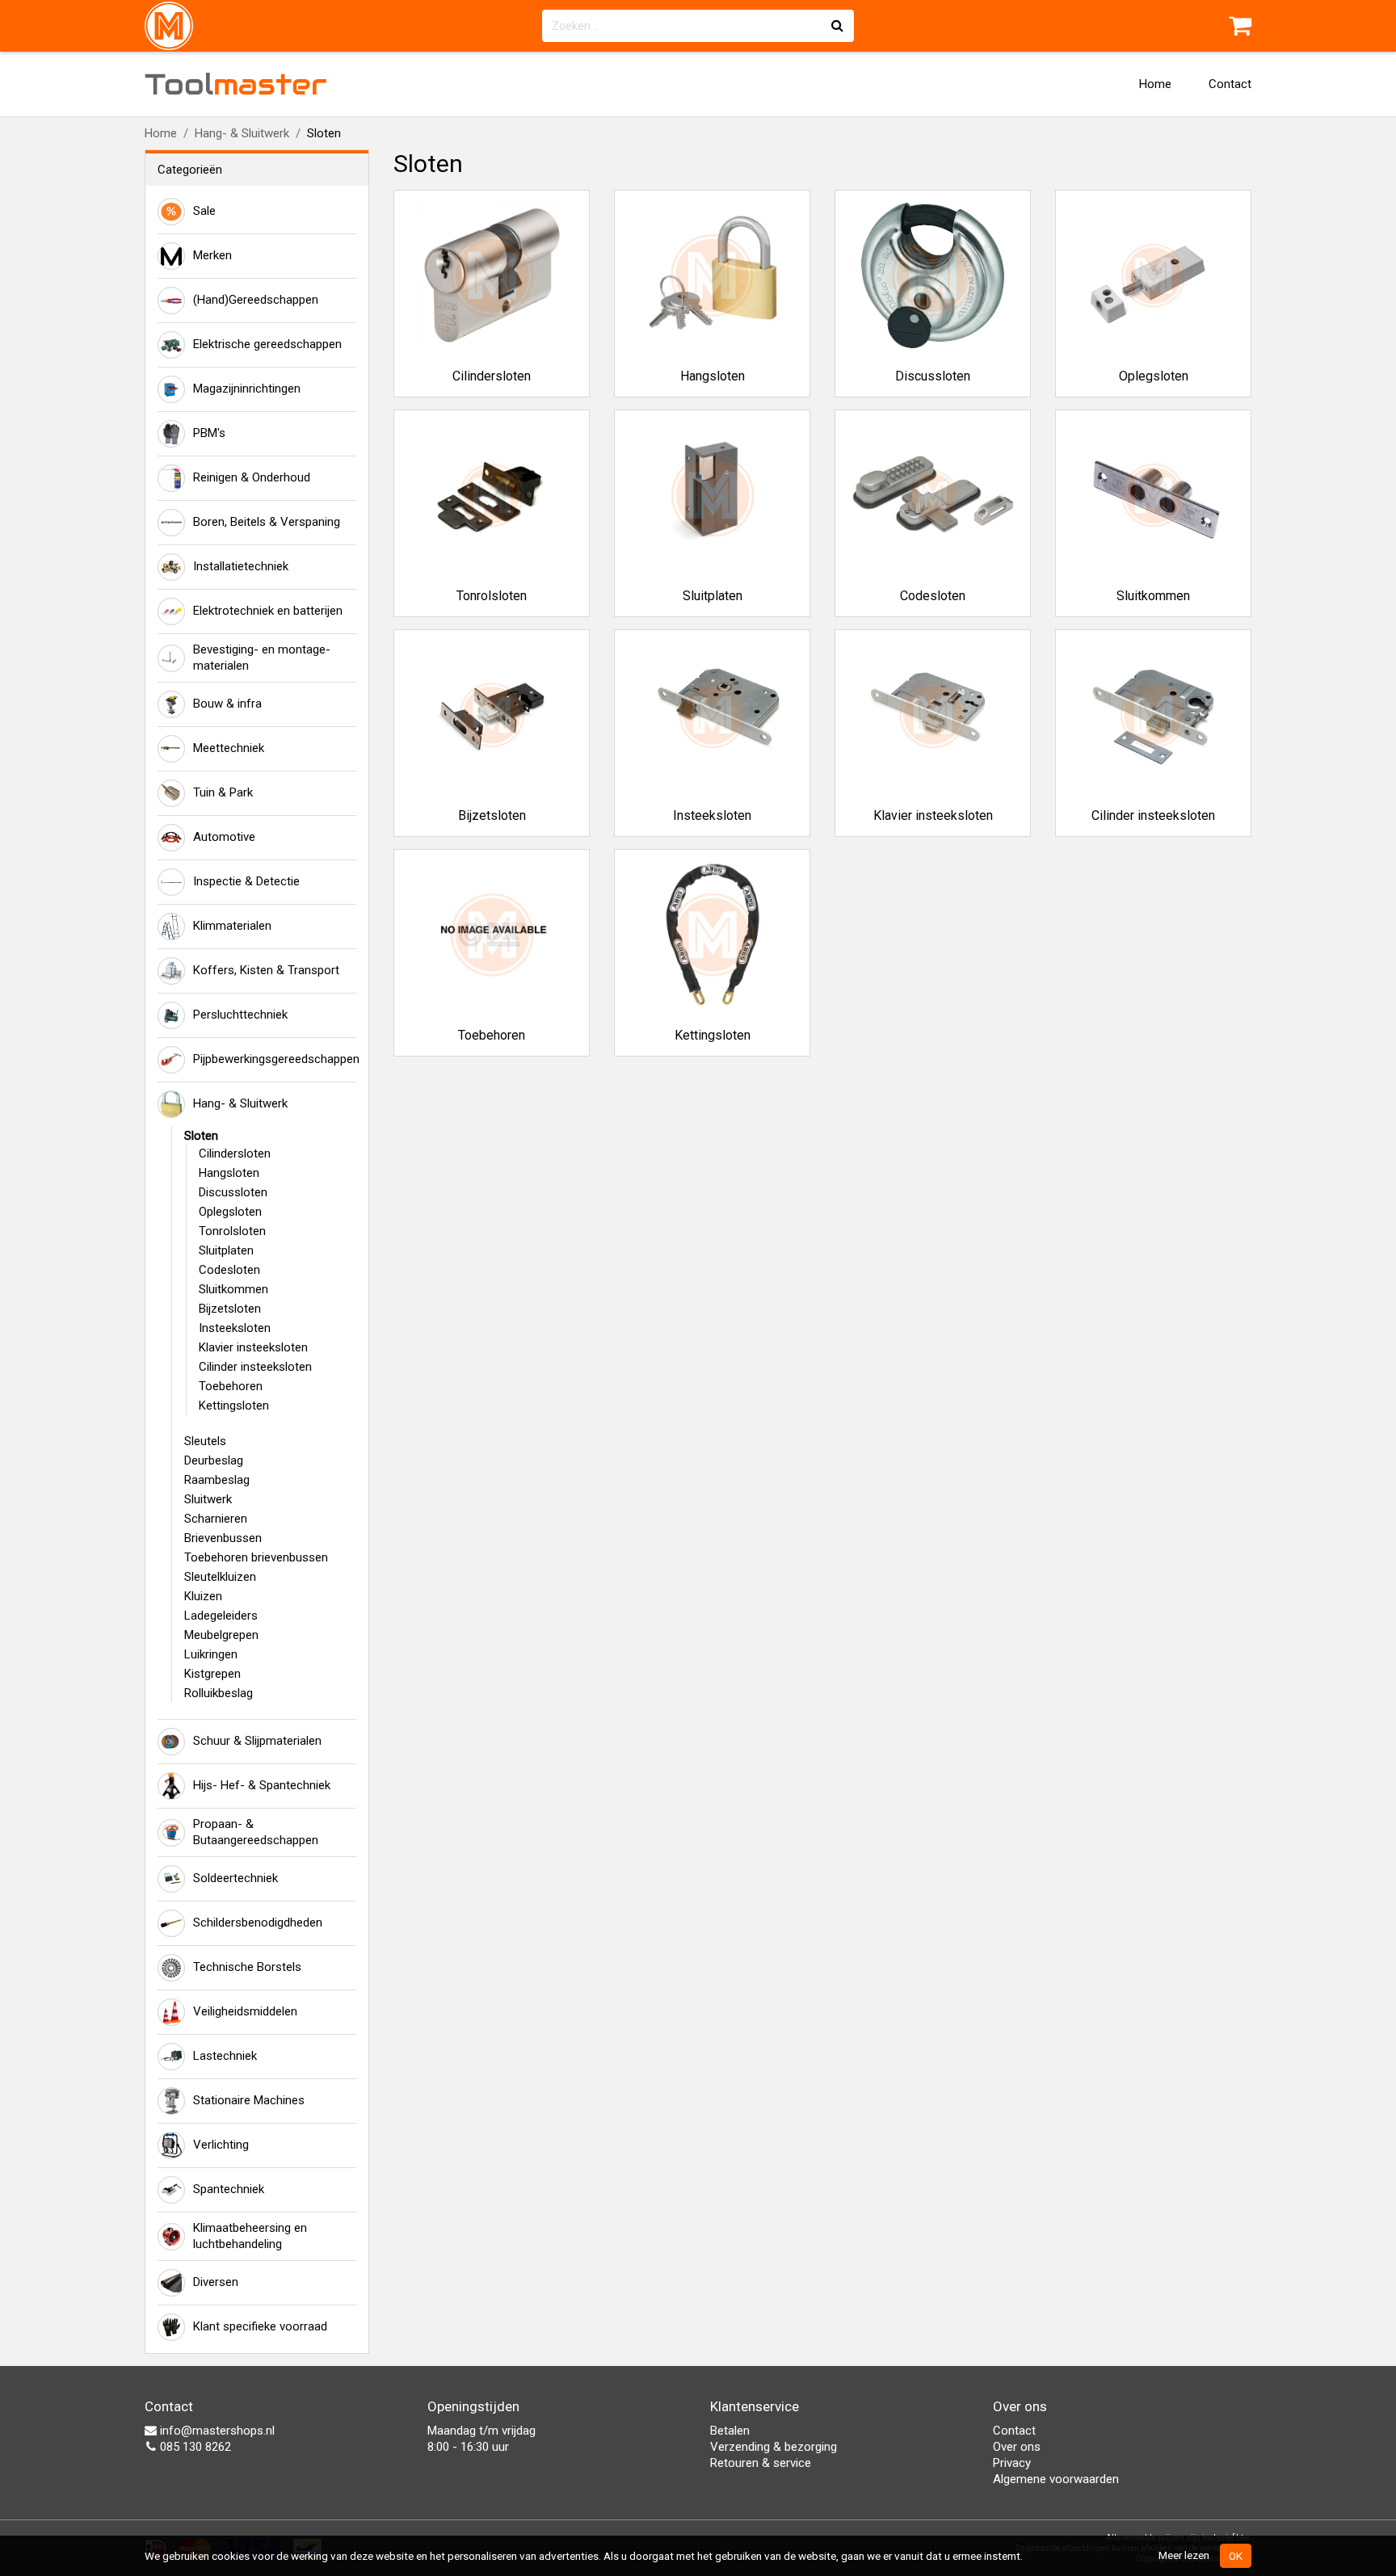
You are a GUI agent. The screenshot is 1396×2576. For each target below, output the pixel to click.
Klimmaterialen (232, 926)
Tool (236, 84)
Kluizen (203, 1596)
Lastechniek (225, 2056)
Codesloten (229, 1270)
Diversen (216, 2282)
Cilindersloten (235, 1154)
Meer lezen (1184, 2555)
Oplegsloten (230, 1212)
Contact (1230, 84)
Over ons (1017, 2447)
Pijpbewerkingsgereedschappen (275, 1059)
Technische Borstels (247, 1967)
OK (1236, 2556)
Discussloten (233, 1192)
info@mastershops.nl (216, 2431)
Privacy (1012, 2463)
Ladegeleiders (221, 1616)
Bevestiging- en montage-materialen (262, 658)
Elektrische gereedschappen (267, 344)
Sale (204, 211)
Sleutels (205, 1441)
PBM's (209, 433)
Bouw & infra (227, 704)
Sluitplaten (226, 1250)
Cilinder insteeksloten (255, 1367)
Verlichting (221, 2145)
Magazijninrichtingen (247, 389)
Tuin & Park (223, 792)
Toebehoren (231, 1386)
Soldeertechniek (235, 1878)
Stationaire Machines (249, 2100)
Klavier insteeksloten (253, 1347)
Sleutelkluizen (220, 1577)
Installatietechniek (241, 566)
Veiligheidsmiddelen (245, 2011)
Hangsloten (229, 1173)
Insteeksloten (235, 1328)
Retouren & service (761, 2463)
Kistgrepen (212, 1674)
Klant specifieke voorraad (260, 2326)
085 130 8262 (194, 2447)
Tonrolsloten (232, 1231)
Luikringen (211, 1654)
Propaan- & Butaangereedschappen (256, 1832)
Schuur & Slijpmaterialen (257, 1741)
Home (1155, 84)
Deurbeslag (214, 1460)
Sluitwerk (208, 1499)
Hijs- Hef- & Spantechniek (262, 1785)
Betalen (730, 2431)
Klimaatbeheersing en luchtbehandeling (250, 2236)
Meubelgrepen (221, 1635)
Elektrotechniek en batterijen (268, 611)
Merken (212, 255)
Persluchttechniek (240, 1015)
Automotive (224, 837)
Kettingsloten (234, 1406)
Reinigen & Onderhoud (252, 477)
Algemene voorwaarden (1056, 2479)
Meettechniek (229, 748)
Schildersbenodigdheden (258, 1923)
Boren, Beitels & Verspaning (267, 522)
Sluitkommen (233, 1289)
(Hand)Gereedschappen (256, 300)
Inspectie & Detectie (246, 881)
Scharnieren (216, 1519)
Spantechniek (229, 2189)
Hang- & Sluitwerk (242, 133)
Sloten (201, 1136)
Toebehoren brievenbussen (256, 1557)
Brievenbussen (223, 1538)
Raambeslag (217, 1480)
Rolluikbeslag (219, 1693)
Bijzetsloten (230, 1309)
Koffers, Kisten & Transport (266, 970)
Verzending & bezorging (774, 2447)
